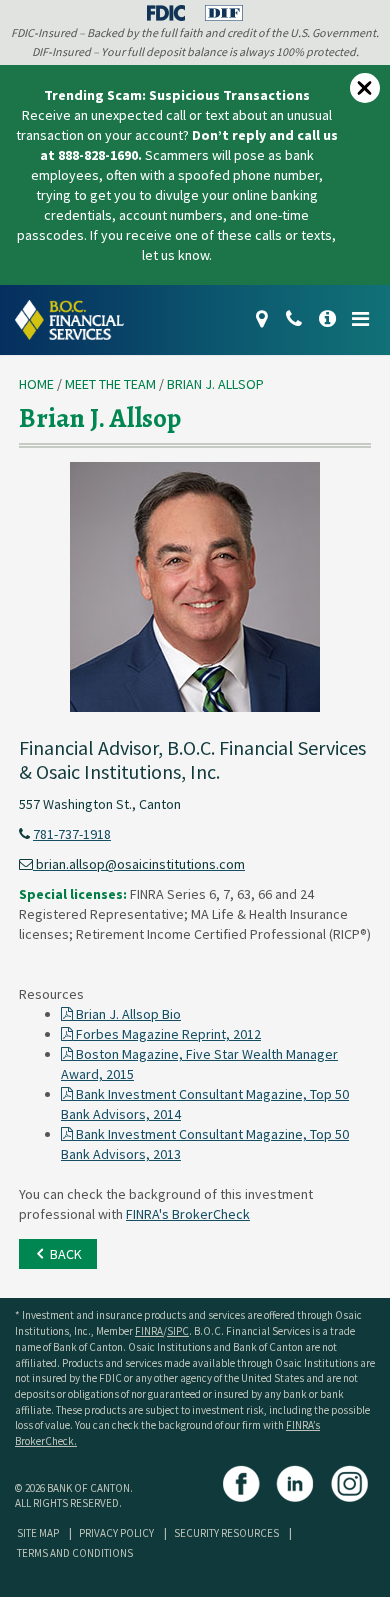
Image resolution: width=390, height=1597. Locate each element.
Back (64, 1254)
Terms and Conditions (75, 1553)
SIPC (178, 1331)
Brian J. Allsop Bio (127, 1014)
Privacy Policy (116, 1533)
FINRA (149, 1331)
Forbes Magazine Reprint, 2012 (167, 1034)
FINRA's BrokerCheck (188, 1214)
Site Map (38, 1533)
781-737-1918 (72, 834)
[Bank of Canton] (76, 318)
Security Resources (226, 1533)
